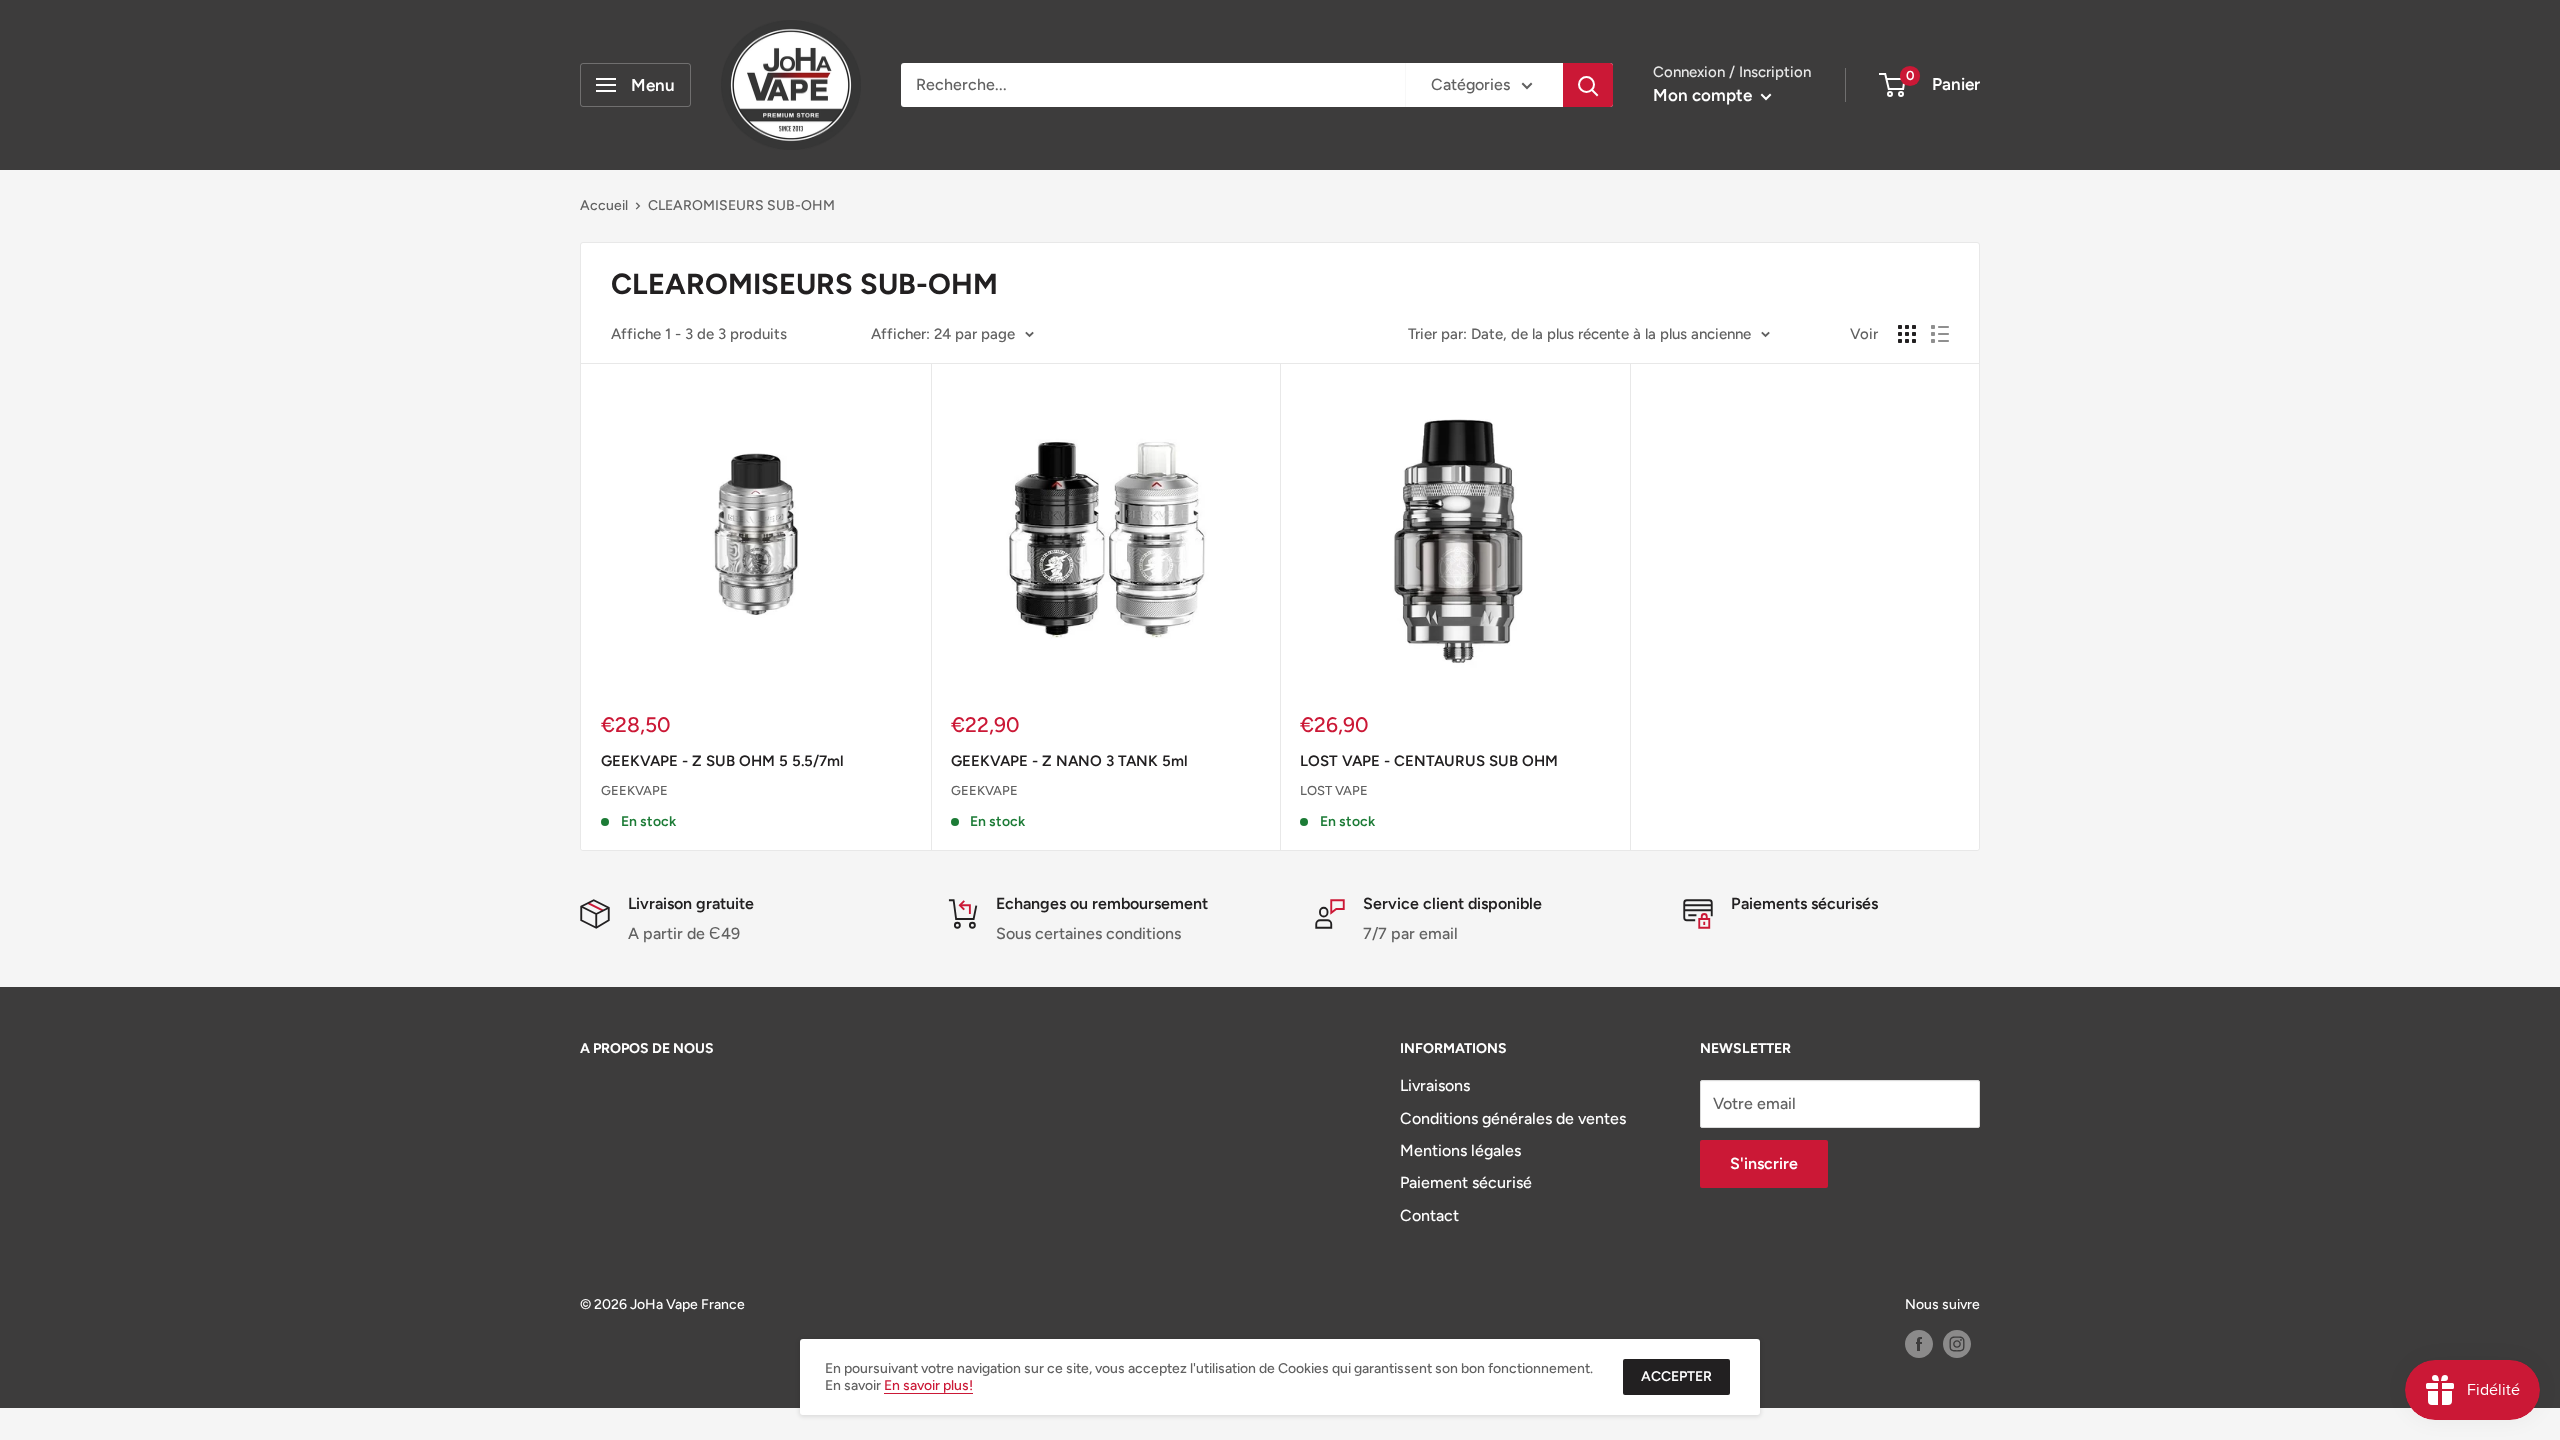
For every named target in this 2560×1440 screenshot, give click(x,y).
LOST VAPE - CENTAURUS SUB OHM (1429, 761)
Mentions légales (1460, 1150)
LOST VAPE (1334, 790)
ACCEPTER (1676, 1376)
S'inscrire (1764, 1163)
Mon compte (1704, 95)
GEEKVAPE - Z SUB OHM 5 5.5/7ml (722, 761)
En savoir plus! (928, 1385)
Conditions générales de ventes (1513, 1118)
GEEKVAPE (634, 790)
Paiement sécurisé (1466, 1182)
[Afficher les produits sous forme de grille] (1907, 334)
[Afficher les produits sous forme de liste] (1940, 334)
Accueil (604, 205)
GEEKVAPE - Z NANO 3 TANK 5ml (1069, 761)
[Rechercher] (1588, 85)
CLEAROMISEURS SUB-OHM (741, 205)
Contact (1429, 1215)
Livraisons (1435, 1085)
